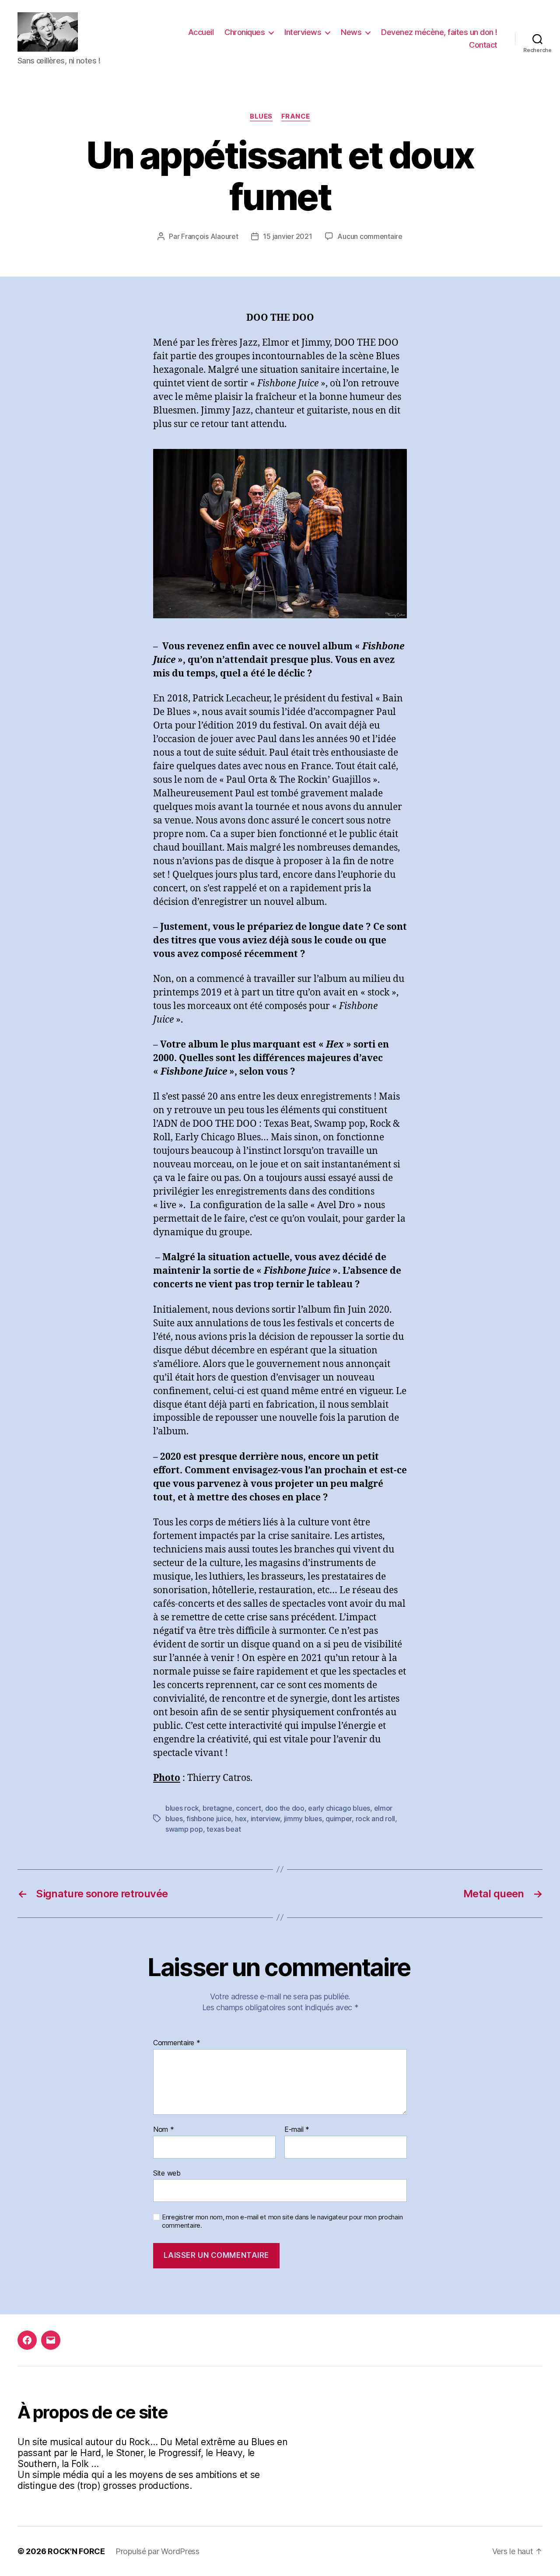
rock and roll (376, 1819)
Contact (483, 45)
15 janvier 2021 (287, 236)
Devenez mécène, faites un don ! (439, 32)
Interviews (303, 32)
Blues (261, 116)
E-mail (297, 2130)
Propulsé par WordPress (157, 2551)
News (351, 32)
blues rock (182, 1808)
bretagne (217, 1808)
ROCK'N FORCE (76, 2551)
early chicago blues (339, 1808)
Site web (167, 2173)
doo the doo (285, 1808)
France (296, 116)
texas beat (224, 1829)
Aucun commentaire (370, 236)
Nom (164, 2130)
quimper (339, 1819)
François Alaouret (210, 236)
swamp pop (184, 1829)
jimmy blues (303, 1819)
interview (266, 1819)
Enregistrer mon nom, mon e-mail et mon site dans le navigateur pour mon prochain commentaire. (282, 2221)
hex (241, 1819)
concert (248, 1808)
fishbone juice (209, 1819)
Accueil (201, 32)
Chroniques (245, 32)
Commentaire (177, 2043)
